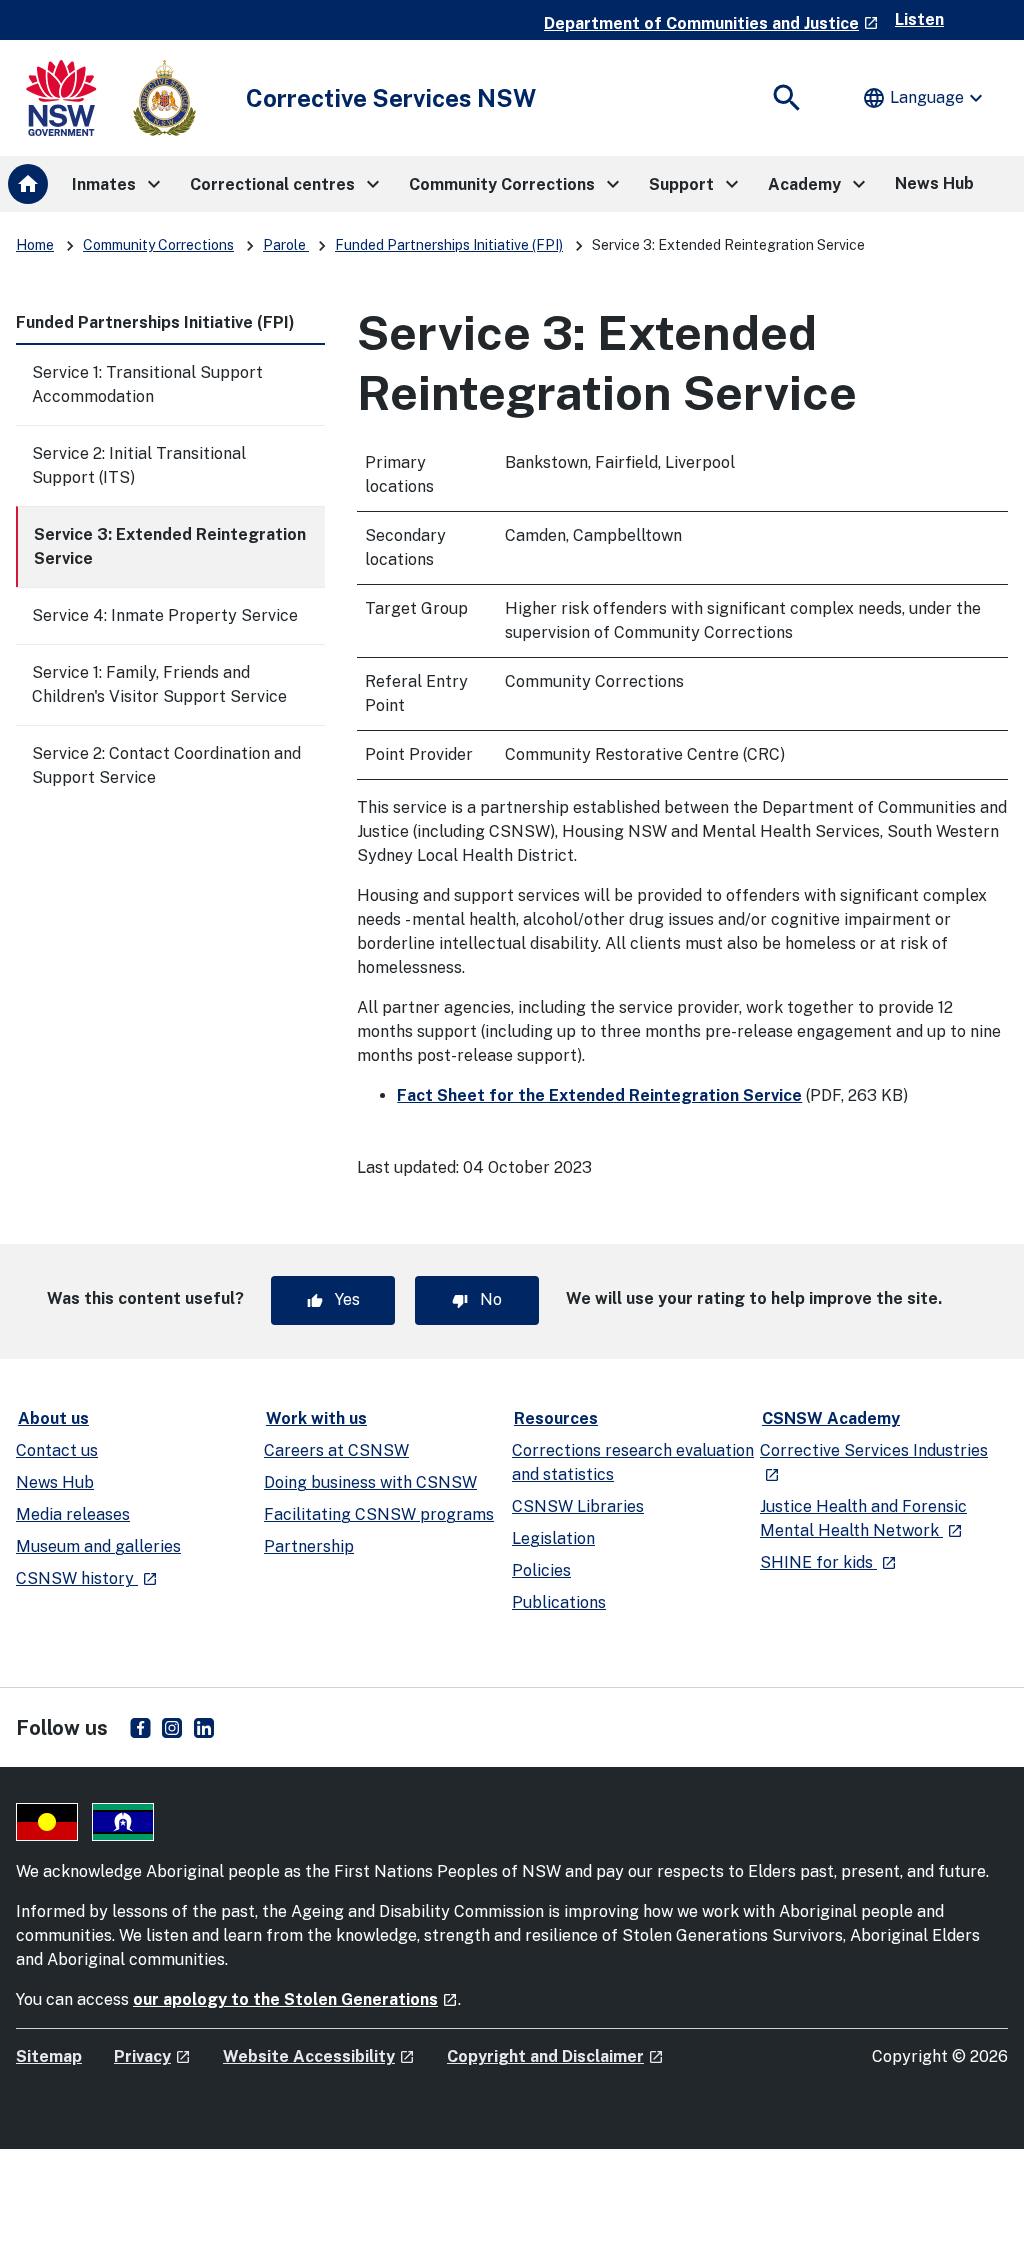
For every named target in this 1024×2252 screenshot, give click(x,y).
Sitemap (49, 2056)
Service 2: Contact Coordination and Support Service (166, 765)
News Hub (55, 1482)
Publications (559, 1602)
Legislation (553, 1538)
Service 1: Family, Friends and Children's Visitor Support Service (159, 684)
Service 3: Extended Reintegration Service (170, 546)
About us (53, 1418)
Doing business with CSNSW (370, 1482)
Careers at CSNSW (336, 1450)
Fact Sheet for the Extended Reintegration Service (599, 1095)
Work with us (316, 1418)
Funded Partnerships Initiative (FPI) (449, 245)
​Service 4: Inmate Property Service (165, 615)
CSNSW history (87, 1578)
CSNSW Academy (831, 1418)
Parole (286, 245)
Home (35, 245)
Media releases (73, 1514)
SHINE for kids (828, 1562)
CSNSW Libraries (578, 1506)
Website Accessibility (319, 2056)
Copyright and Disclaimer (555, 2056)
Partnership (309, 1546)
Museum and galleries (98, 1546)
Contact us (57, 1450)
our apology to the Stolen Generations (295, 1999)
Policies (541, 1570)
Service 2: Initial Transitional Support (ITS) (139, 465)
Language (925, 98)
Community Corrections (158, 245)
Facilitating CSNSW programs (379, 1514)
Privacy (152, 2056)
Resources (556, 1418)
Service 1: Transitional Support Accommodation (147, 384)
